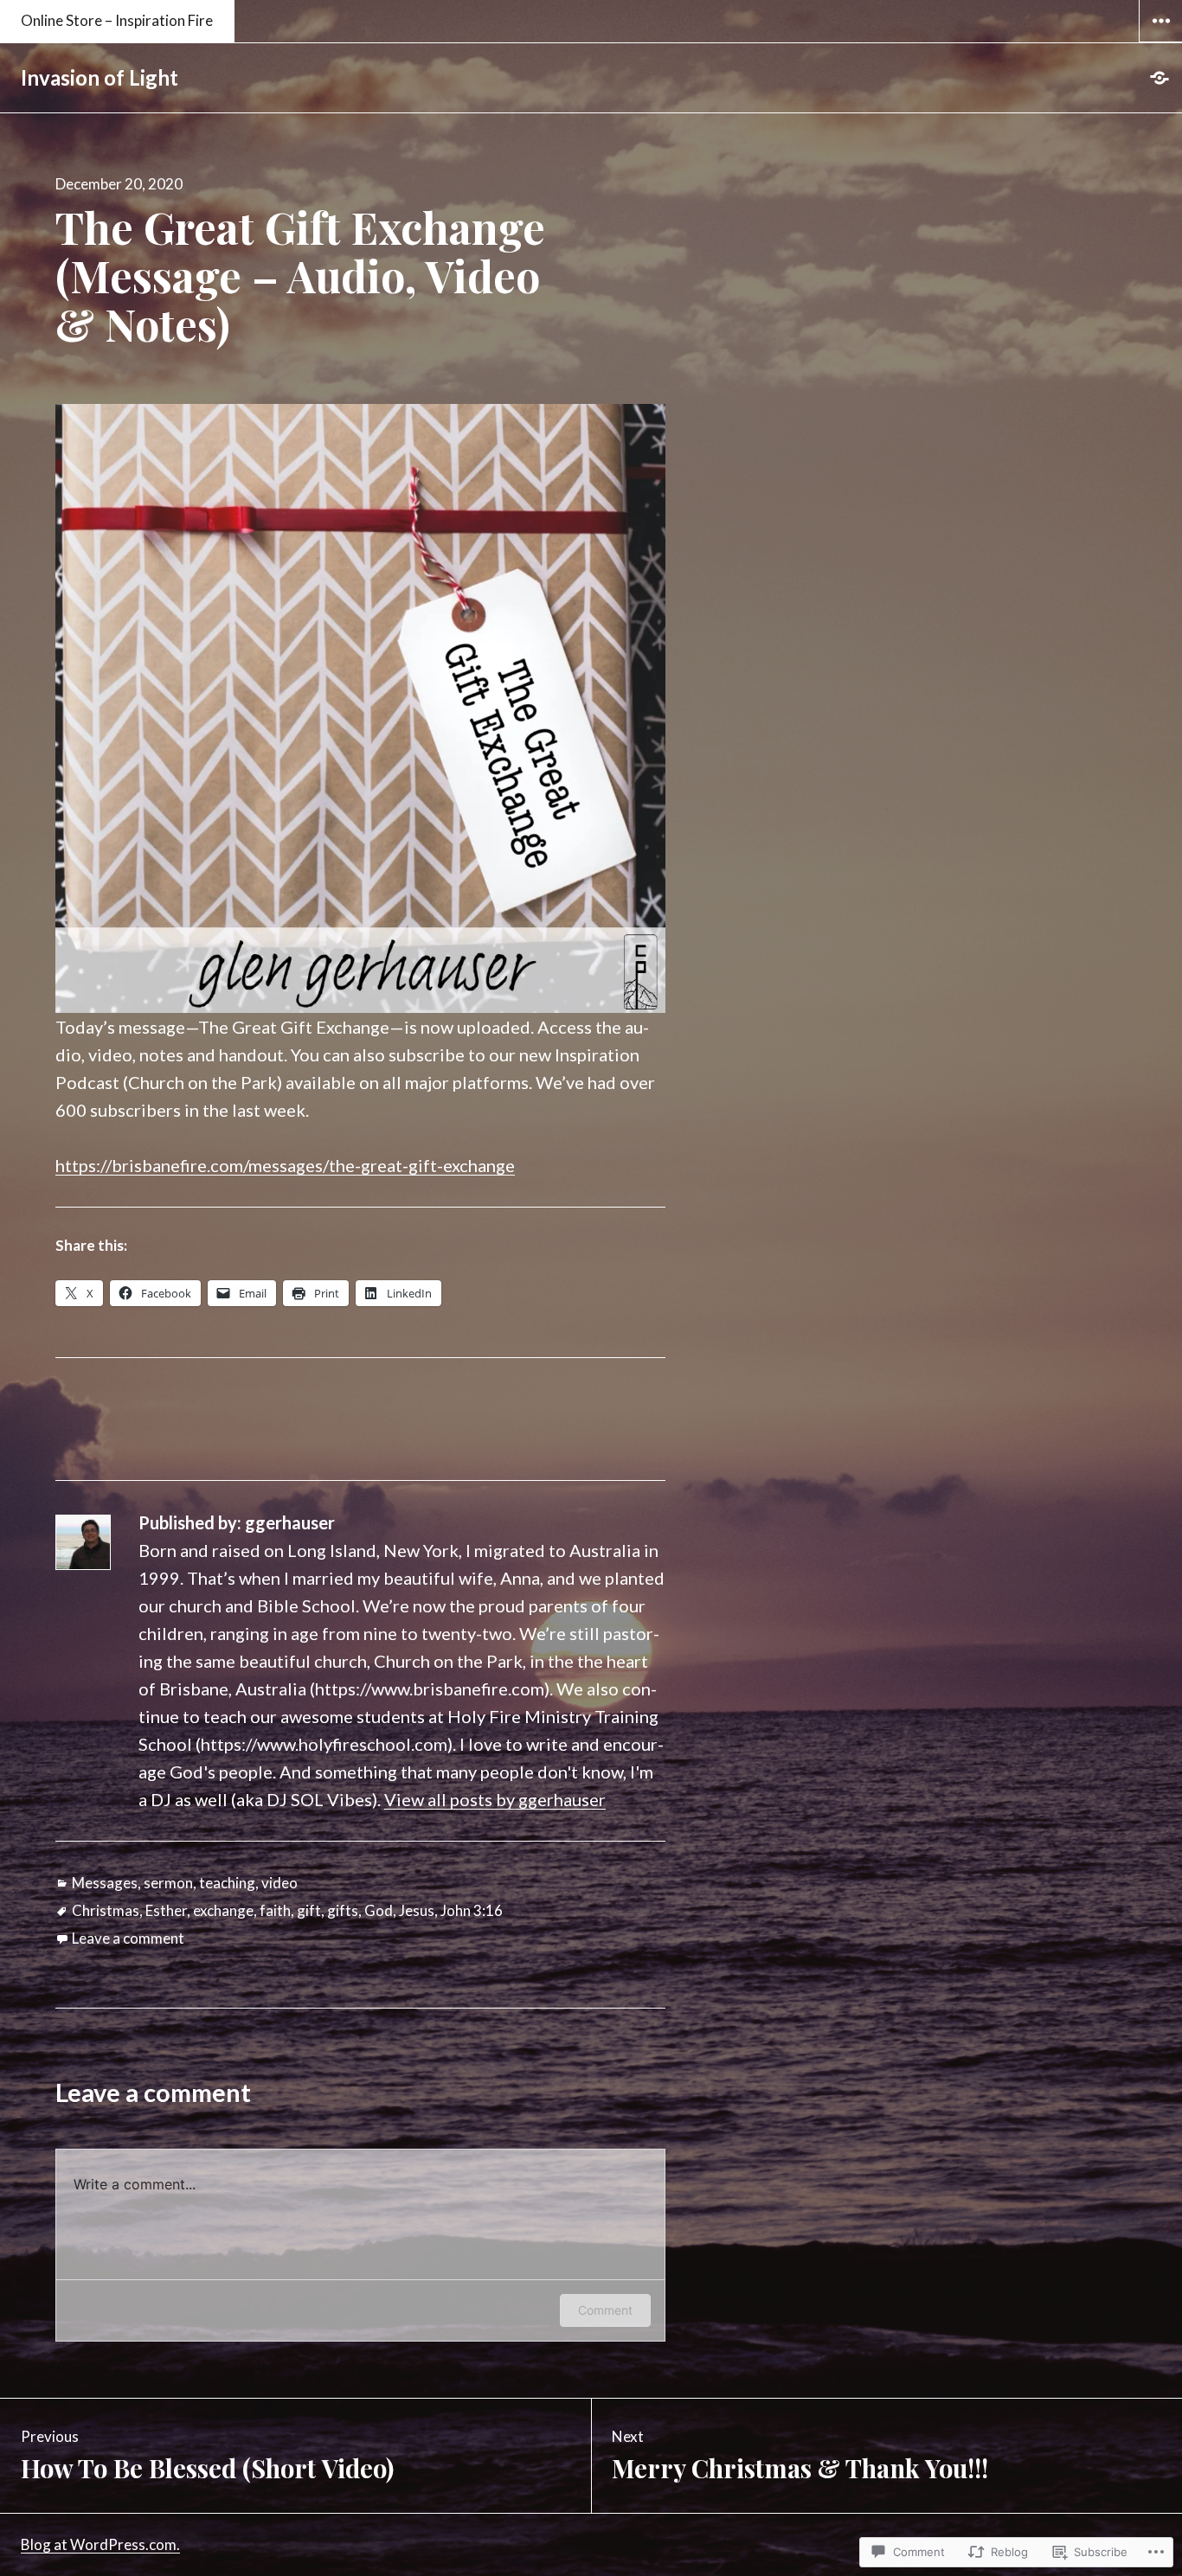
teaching (227, 1883)
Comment (605, 2310)
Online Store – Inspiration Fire (117, 20)
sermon (168, 1883)
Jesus (417, 1910)
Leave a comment (128, 1938)
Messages (105, 1883)
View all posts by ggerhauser (495, 1799)
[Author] (1160, 78)
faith (275, 1910)
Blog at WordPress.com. (100, 2544)
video (279, 1883)
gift (309, 1910)
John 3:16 (472, 1910)
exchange (223, 1910)
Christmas (106, 1910)
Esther (166, 1910)
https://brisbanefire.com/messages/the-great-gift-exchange (285, 1165)
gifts (343, 1910)
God (379, 1910)
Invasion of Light (100, 77)
